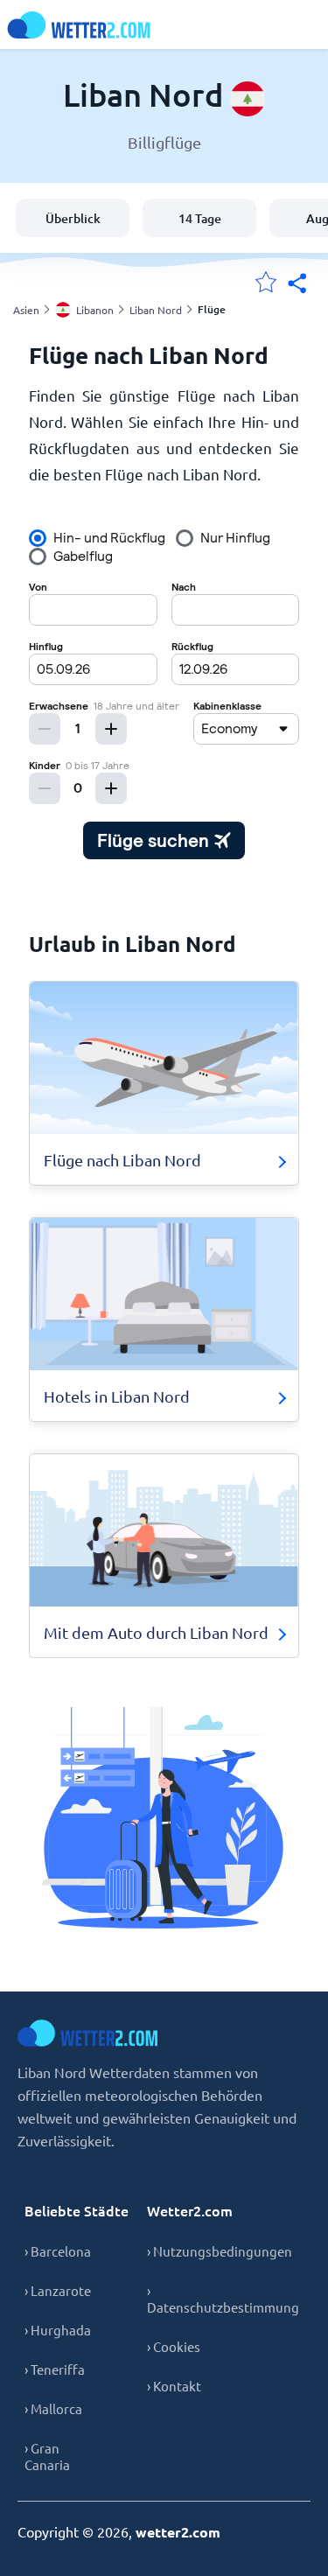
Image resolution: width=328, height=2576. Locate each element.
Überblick (73, 218)
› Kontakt (174, 2386)
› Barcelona (58, 2251)
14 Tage (200, 218)
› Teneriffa (55, 2369)
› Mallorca (53, 2408)
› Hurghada (58, 2330)
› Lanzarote (58, 2290)
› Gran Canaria (47, 2456)
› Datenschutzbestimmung (223, 2299)
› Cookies (174, 2346)
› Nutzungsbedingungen (220, 2251)
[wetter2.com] (79, 25)
